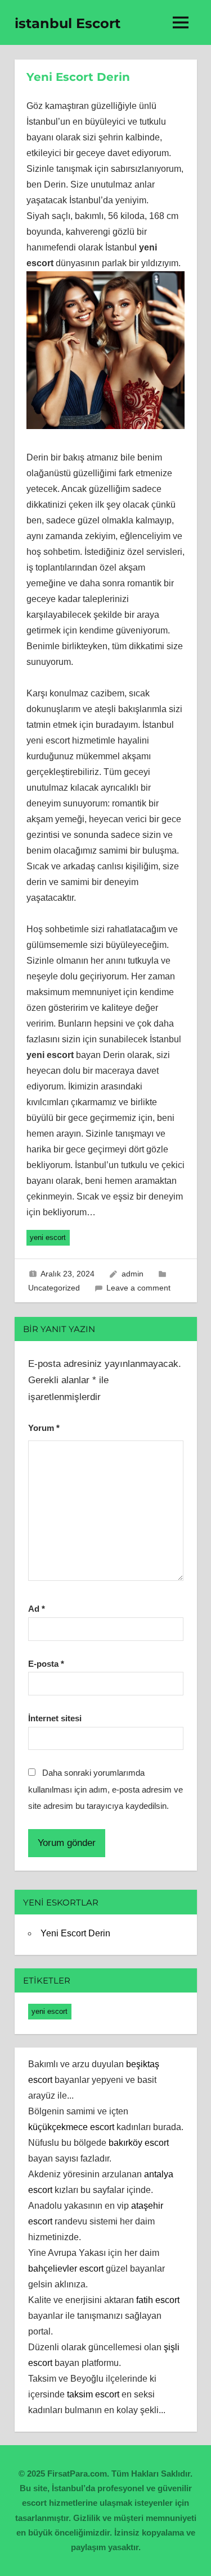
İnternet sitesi (55, 1718)
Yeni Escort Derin (75, 1933)
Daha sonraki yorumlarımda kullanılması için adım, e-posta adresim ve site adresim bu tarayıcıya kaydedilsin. (105, 1789)
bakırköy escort (139, 2143)
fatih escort (158, 2300)
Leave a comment (138, 1288)
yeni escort (48, 1237)
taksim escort (93, 2394)
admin (133, 1274)
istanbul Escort (68, 23)
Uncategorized (54, 1288)
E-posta (46, 1664)
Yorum (44, 1428)
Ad (37, 1609)
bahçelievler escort (66, 2269)
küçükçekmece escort (71, 2127)
